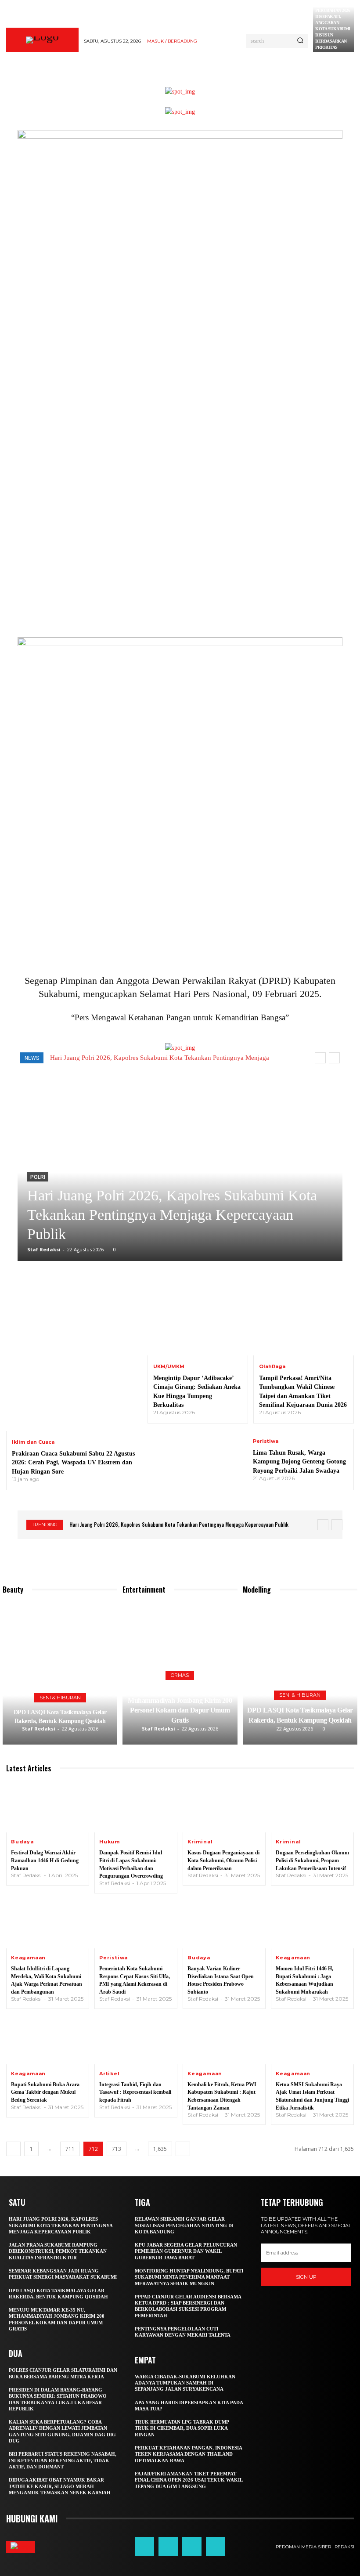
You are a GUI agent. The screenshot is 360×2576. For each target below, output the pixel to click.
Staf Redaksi (44, 1249)
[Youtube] (216, 2547)
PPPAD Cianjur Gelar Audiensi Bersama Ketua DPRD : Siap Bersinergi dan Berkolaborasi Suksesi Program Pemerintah (188, 2306)
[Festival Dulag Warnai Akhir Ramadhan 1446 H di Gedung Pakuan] (48, 1808)
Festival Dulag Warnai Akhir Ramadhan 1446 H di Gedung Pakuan (45, 1860)
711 (70, 2149)
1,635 (160, 2149)
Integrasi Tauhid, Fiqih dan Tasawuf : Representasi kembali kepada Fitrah (135, 2092)
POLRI (38, 1177)
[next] (334, 1058)
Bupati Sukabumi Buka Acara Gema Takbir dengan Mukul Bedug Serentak (45, 2092)
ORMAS (180, 1675)
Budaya (22, 1842)
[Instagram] (168, 2547)
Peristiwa (266, 1441)
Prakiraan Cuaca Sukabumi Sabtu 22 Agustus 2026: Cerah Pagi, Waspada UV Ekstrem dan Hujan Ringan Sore (73, 1462)
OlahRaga (272, 1367)
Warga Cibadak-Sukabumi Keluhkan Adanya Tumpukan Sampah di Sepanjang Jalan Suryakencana (185, 2383)
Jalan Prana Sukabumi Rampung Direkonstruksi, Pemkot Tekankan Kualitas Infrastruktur (58, 2251)
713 (117, 2149)
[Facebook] (144, 2547)
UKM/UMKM (169, 1367)
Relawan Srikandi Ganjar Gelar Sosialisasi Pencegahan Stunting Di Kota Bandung (184, 2225)
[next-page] (183, 2149)
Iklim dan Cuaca (33, 1442)
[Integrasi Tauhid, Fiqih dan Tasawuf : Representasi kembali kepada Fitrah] (136, 2039)
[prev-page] (13, 2149)
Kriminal (200, 1842)
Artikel (110, 2074)
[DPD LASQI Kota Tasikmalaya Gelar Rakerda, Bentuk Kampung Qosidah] (60, 1674)
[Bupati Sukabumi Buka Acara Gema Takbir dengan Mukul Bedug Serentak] (48, 2039)
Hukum (110, 1842)
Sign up (306, 2277)
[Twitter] (192, 2547)
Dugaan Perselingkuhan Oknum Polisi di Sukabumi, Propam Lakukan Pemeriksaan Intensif (312, 1860)
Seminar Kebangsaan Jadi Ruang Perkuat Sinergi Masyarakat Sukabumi (63, 2274)
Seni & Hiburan (60, 1698)
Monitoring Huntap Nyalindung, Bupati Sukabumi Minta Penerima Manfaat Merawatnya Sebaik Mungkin (189, 2277)
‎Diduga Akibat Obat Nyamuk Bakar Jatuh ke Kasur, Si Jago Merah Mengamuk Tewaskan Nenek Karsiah (60, 2486)
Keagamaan (28, 1958)
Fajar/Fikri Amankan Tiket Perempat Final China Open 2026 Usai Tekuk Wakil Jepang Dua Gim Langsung (189, 2480)
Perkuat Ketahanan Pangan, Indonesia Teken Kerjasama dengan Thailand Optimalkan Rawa (189, 2454)
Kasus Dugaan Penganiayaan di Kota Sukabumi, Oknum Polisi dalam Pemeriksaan (223, 1860)
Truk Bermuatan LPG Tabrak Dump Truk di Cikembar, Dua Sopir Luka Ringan (182, 2428)
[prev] (320, 1058)
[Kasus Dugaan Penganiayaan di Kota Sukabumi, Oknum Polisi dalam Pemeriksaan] (224, 1808)
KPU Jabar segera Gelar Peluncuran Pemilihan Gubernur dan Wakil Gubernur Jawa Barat (186, 2251)
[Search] (300, 41)
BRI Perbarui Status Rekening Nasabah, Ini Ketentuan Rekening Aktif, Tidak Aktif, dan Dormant (63, 2460)
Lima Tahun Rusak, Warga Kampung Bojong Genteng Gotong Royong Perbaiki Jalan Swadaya (299, 1461)
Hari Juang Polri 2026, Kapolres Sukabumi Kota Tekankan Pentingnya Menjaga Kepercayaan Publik (172, 1215)
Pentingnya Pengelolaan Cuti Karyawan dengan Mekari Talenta (183, 2332)
